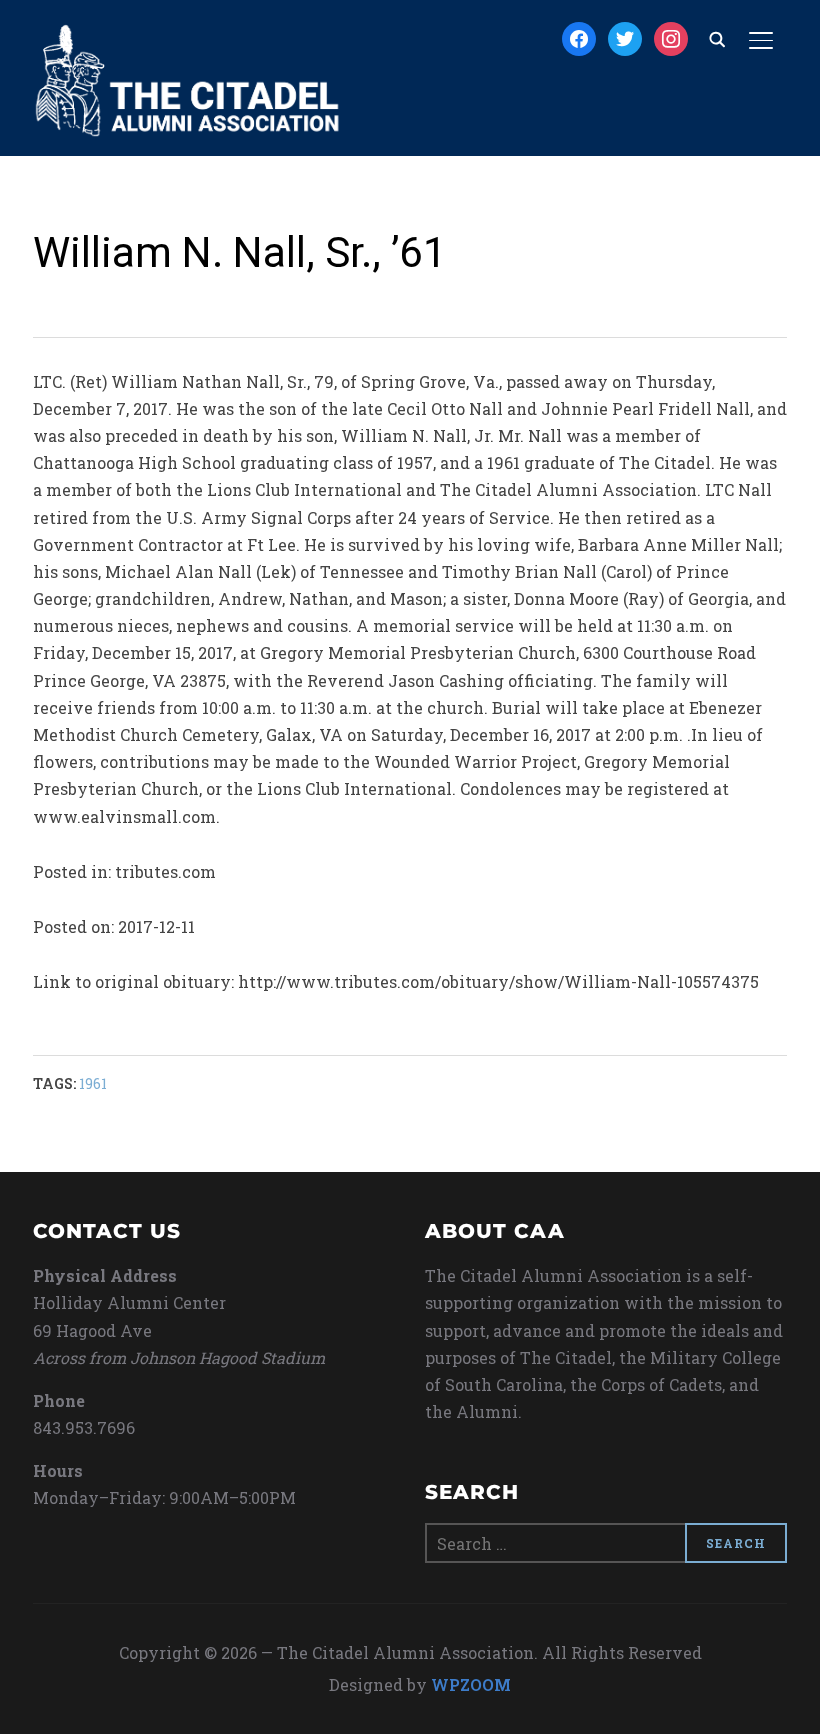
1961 (93, 1083)
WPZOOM (471, 1684)
